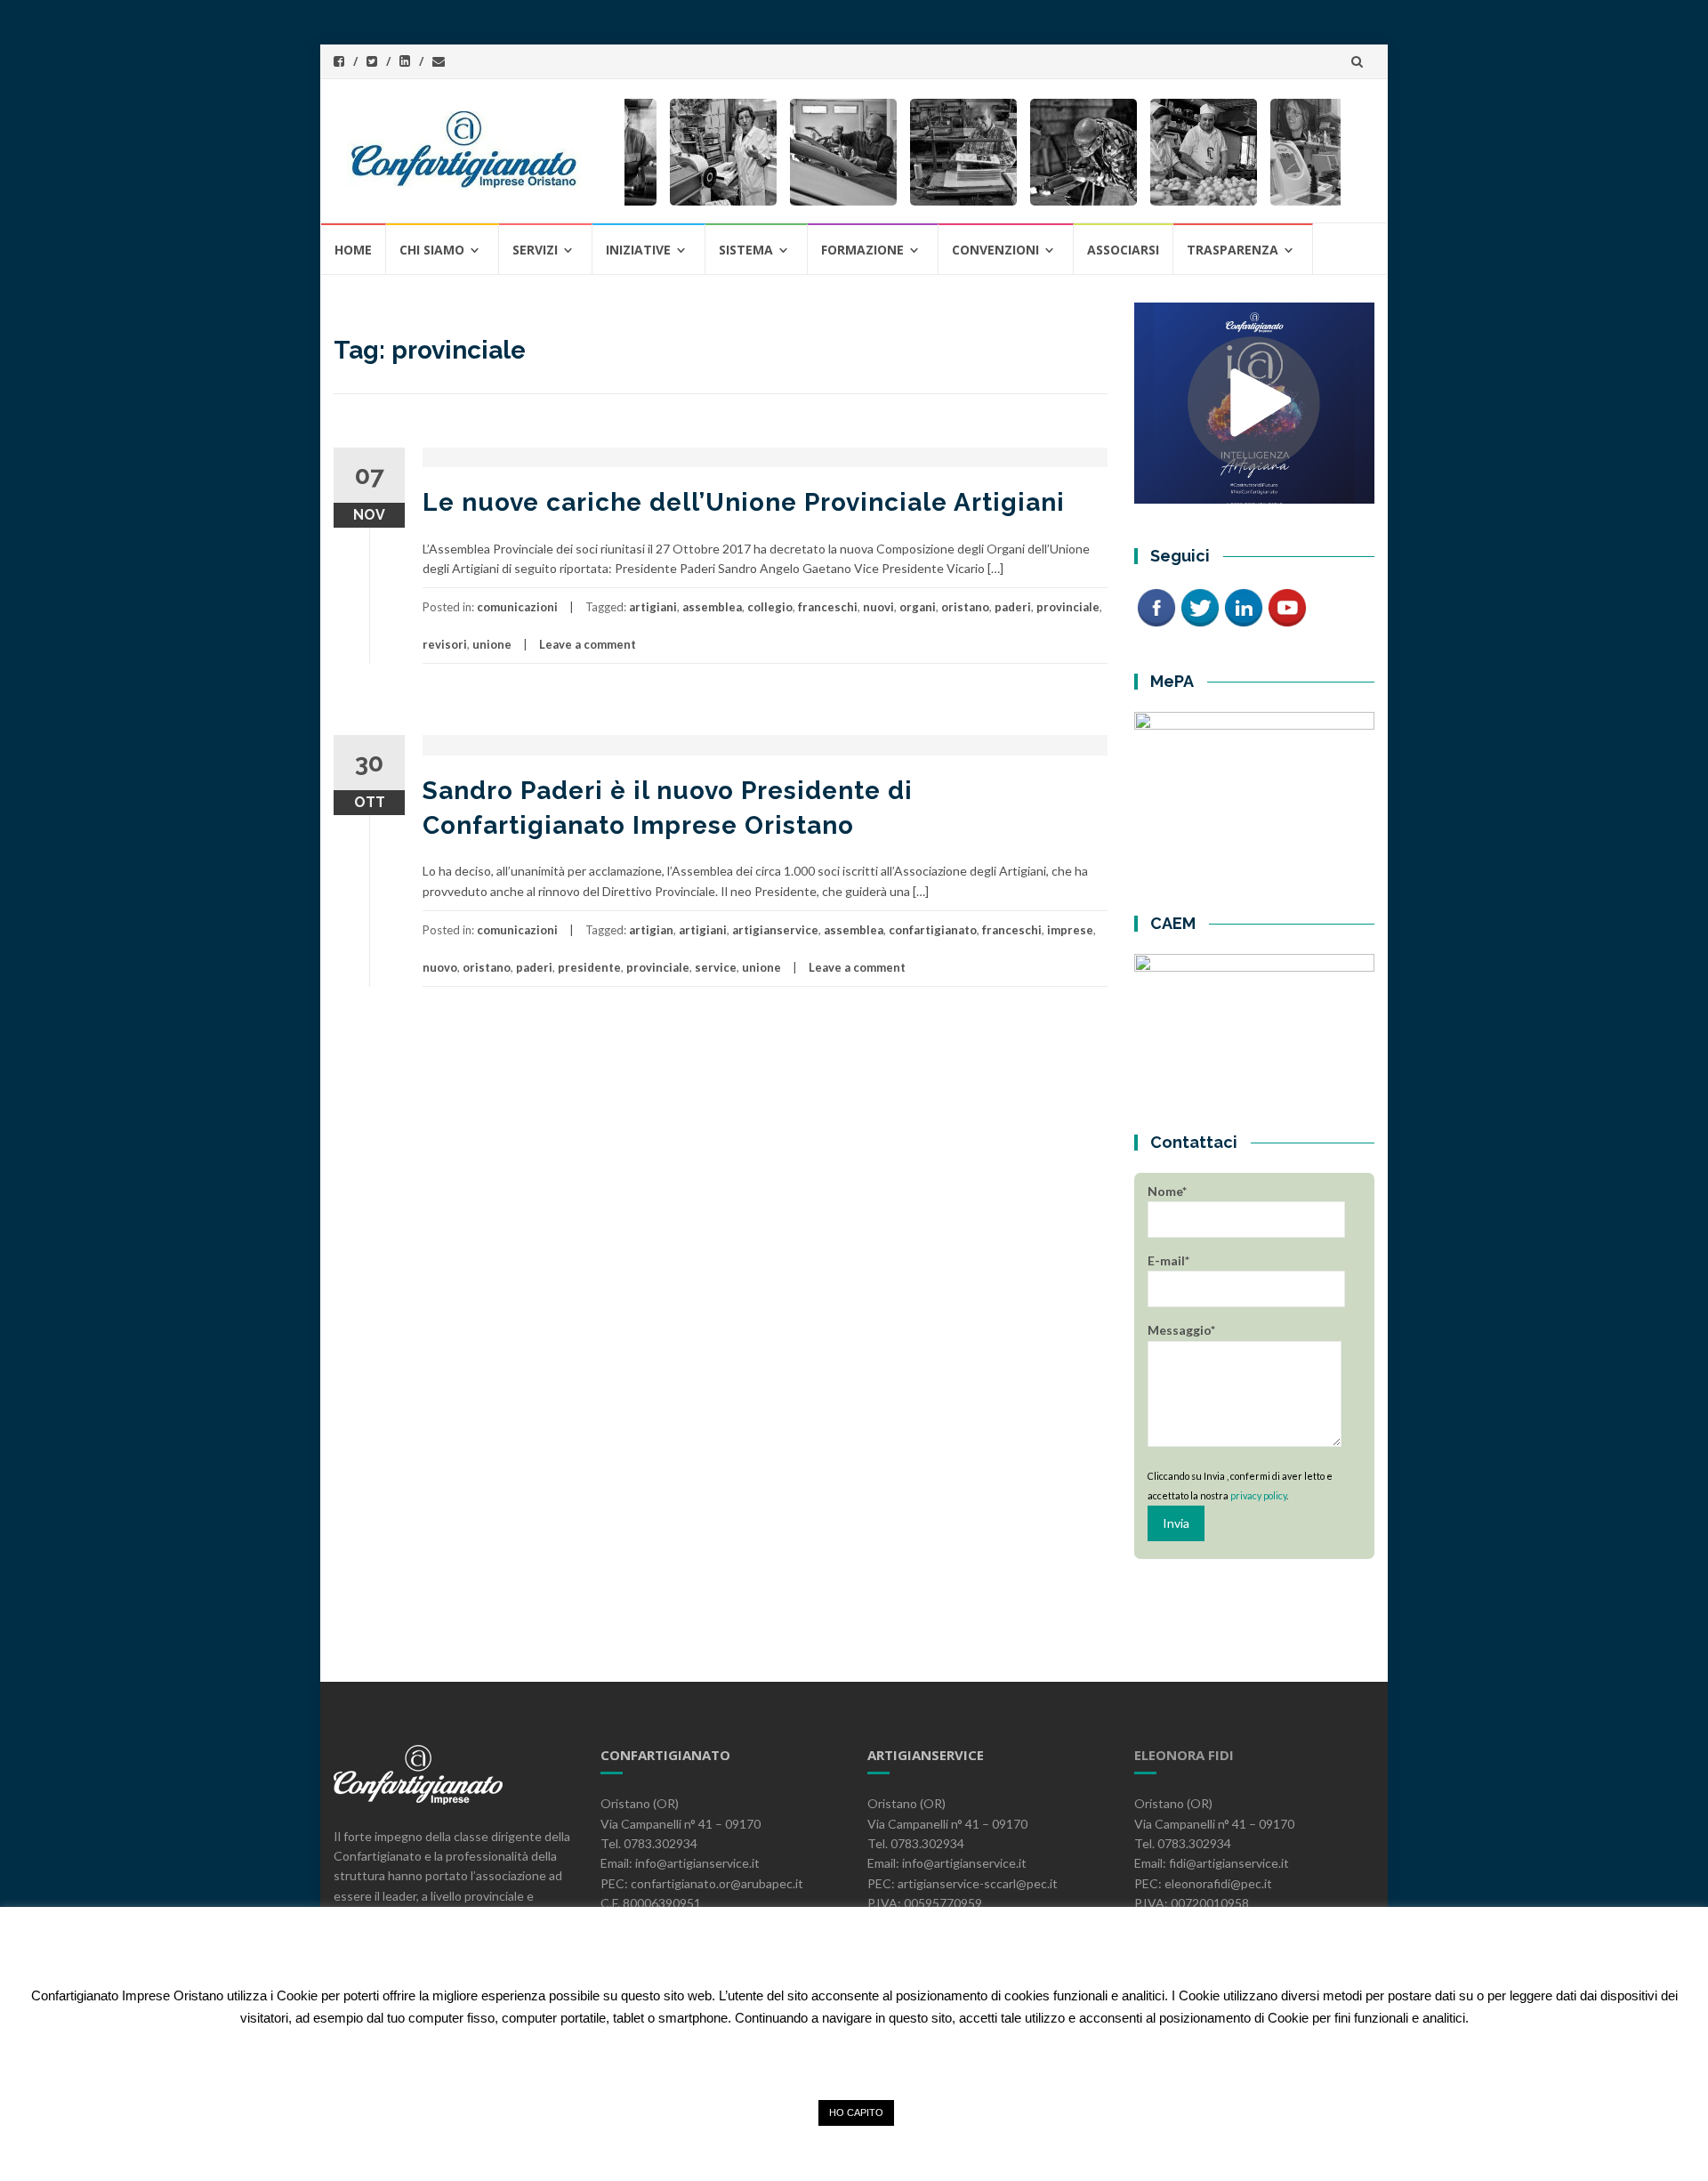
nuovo (440, 967)
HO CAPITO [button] (856, 2112)
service (716, 967)
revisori (445, 644)
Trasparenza (1233, 250)
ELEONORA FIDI (1184, 1755)
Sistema (746, 250)
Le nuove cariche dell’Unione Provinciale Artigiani (744, 502)
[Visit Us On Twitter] (1200, 606)
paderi (1013, 607)
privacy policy (1258, 1495)
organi (918, 607)
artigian (651, 930)
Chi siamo (432, 250)
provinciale (1068, 607)
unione (492, 644)
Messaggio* (1181, 1330)
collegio (770, 607)
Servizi (535, 250)
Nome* (1167, 1191)
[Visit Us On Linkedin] (1243, 606)
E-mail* (1168, 1260)
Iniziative (638, 250)
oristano (965, 607)
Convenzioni (995, 250)
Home (353, 250)
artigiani (653, 607)
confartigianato (933, 930)
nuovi (878, 607)
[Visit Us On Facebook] (1156, 606)
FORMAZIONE (862, 250)
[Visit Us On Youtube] (1287, 606)
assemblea (712, 607)
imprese (1070, 930)
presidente (589, 967)
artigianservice (775, 930)
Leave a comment (588, 644)
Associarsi (1123, 250)
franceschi (828, 607)
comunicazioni (517, 607)
